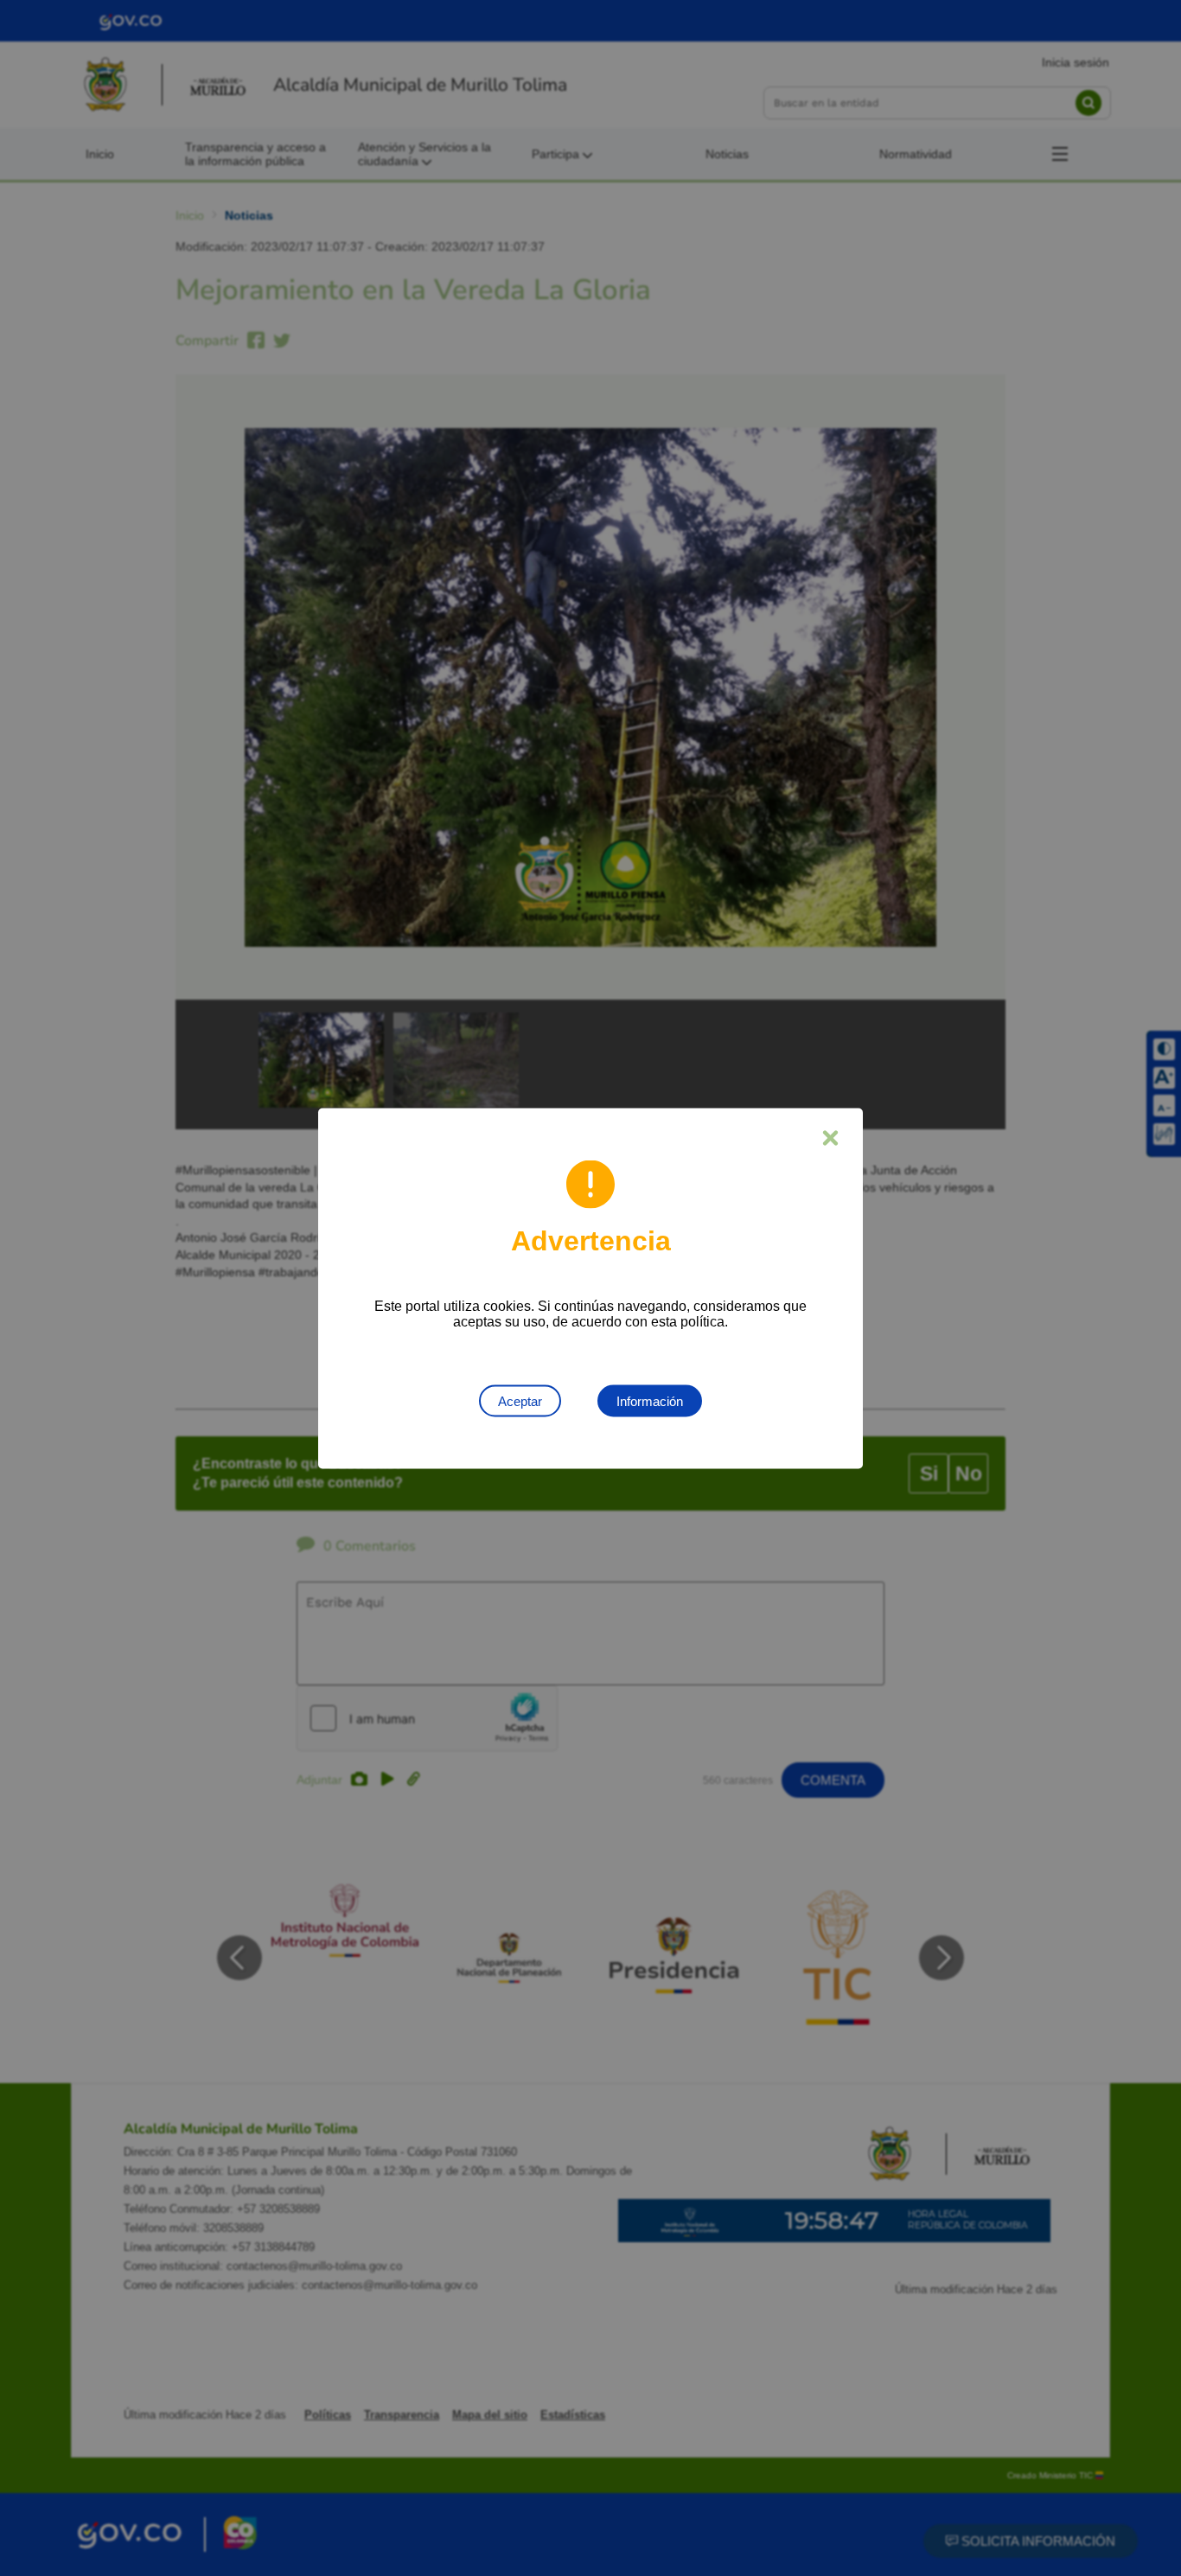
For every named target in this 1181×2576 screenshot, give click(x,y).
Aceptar (520, 1400)
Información (650, 1400)
